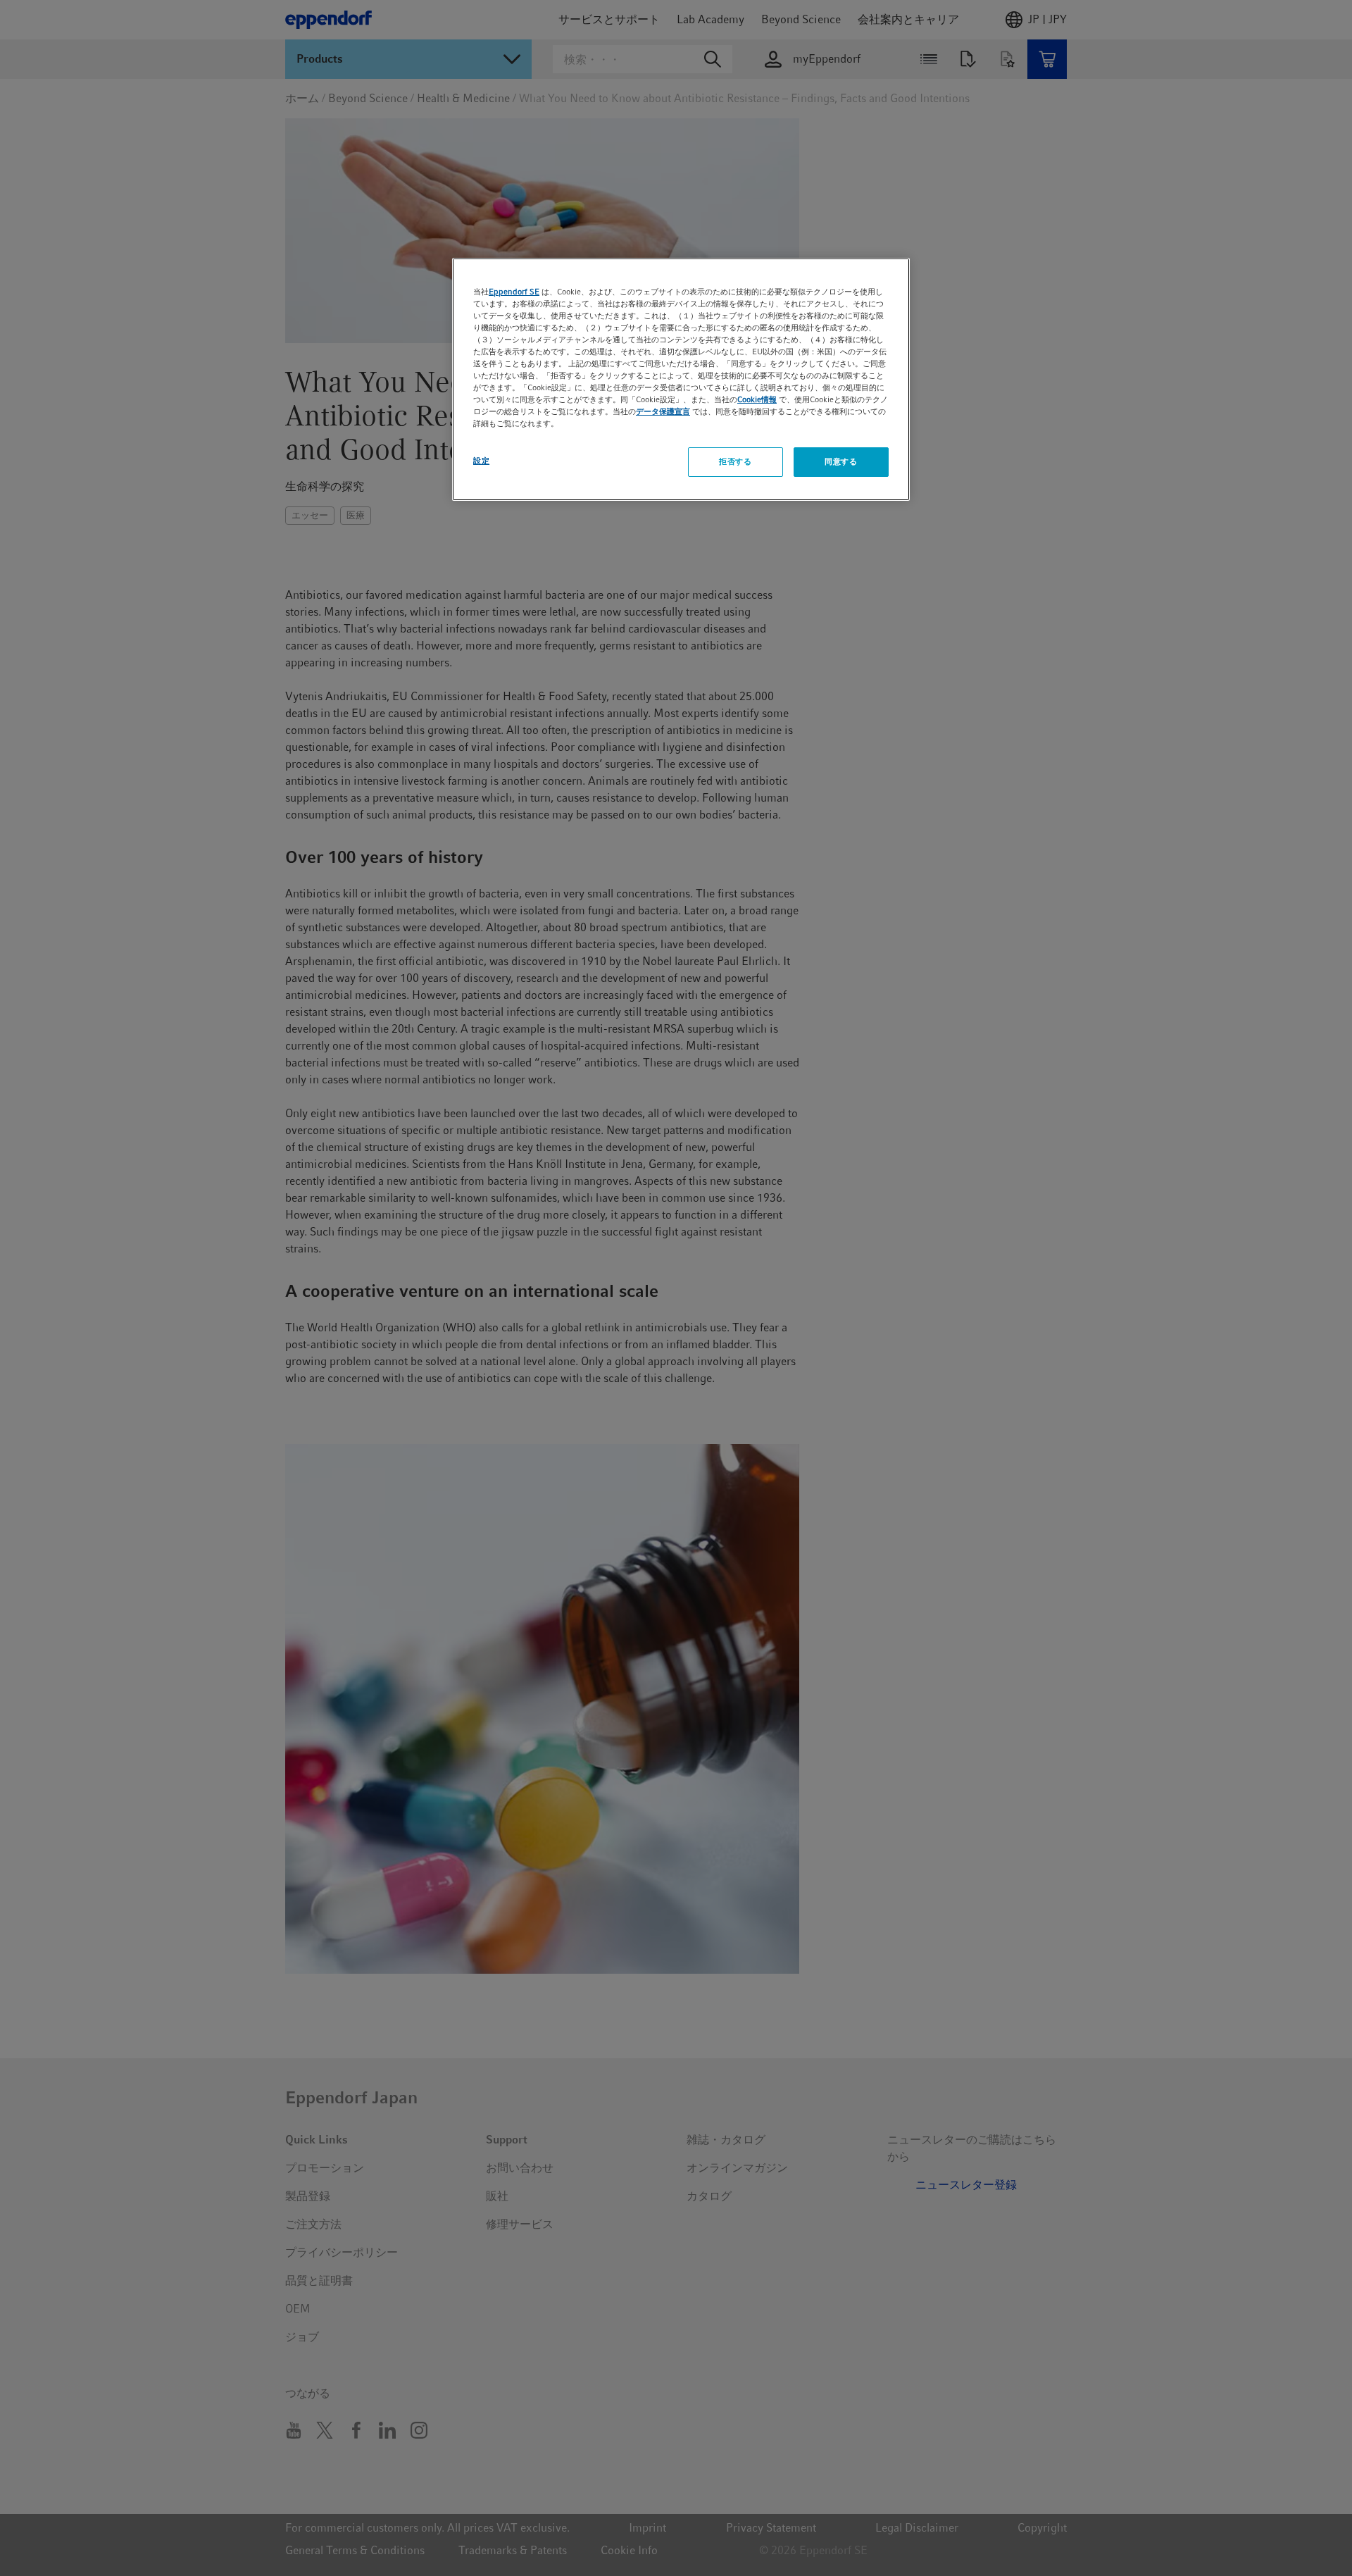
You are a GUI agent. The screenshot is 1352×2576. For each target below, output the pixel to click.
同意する (841, 461)
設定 (481, 461)
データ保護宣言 (663, 411)
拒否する (735, 461)
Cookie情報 (757, 399)
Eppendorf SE (514, 292)
